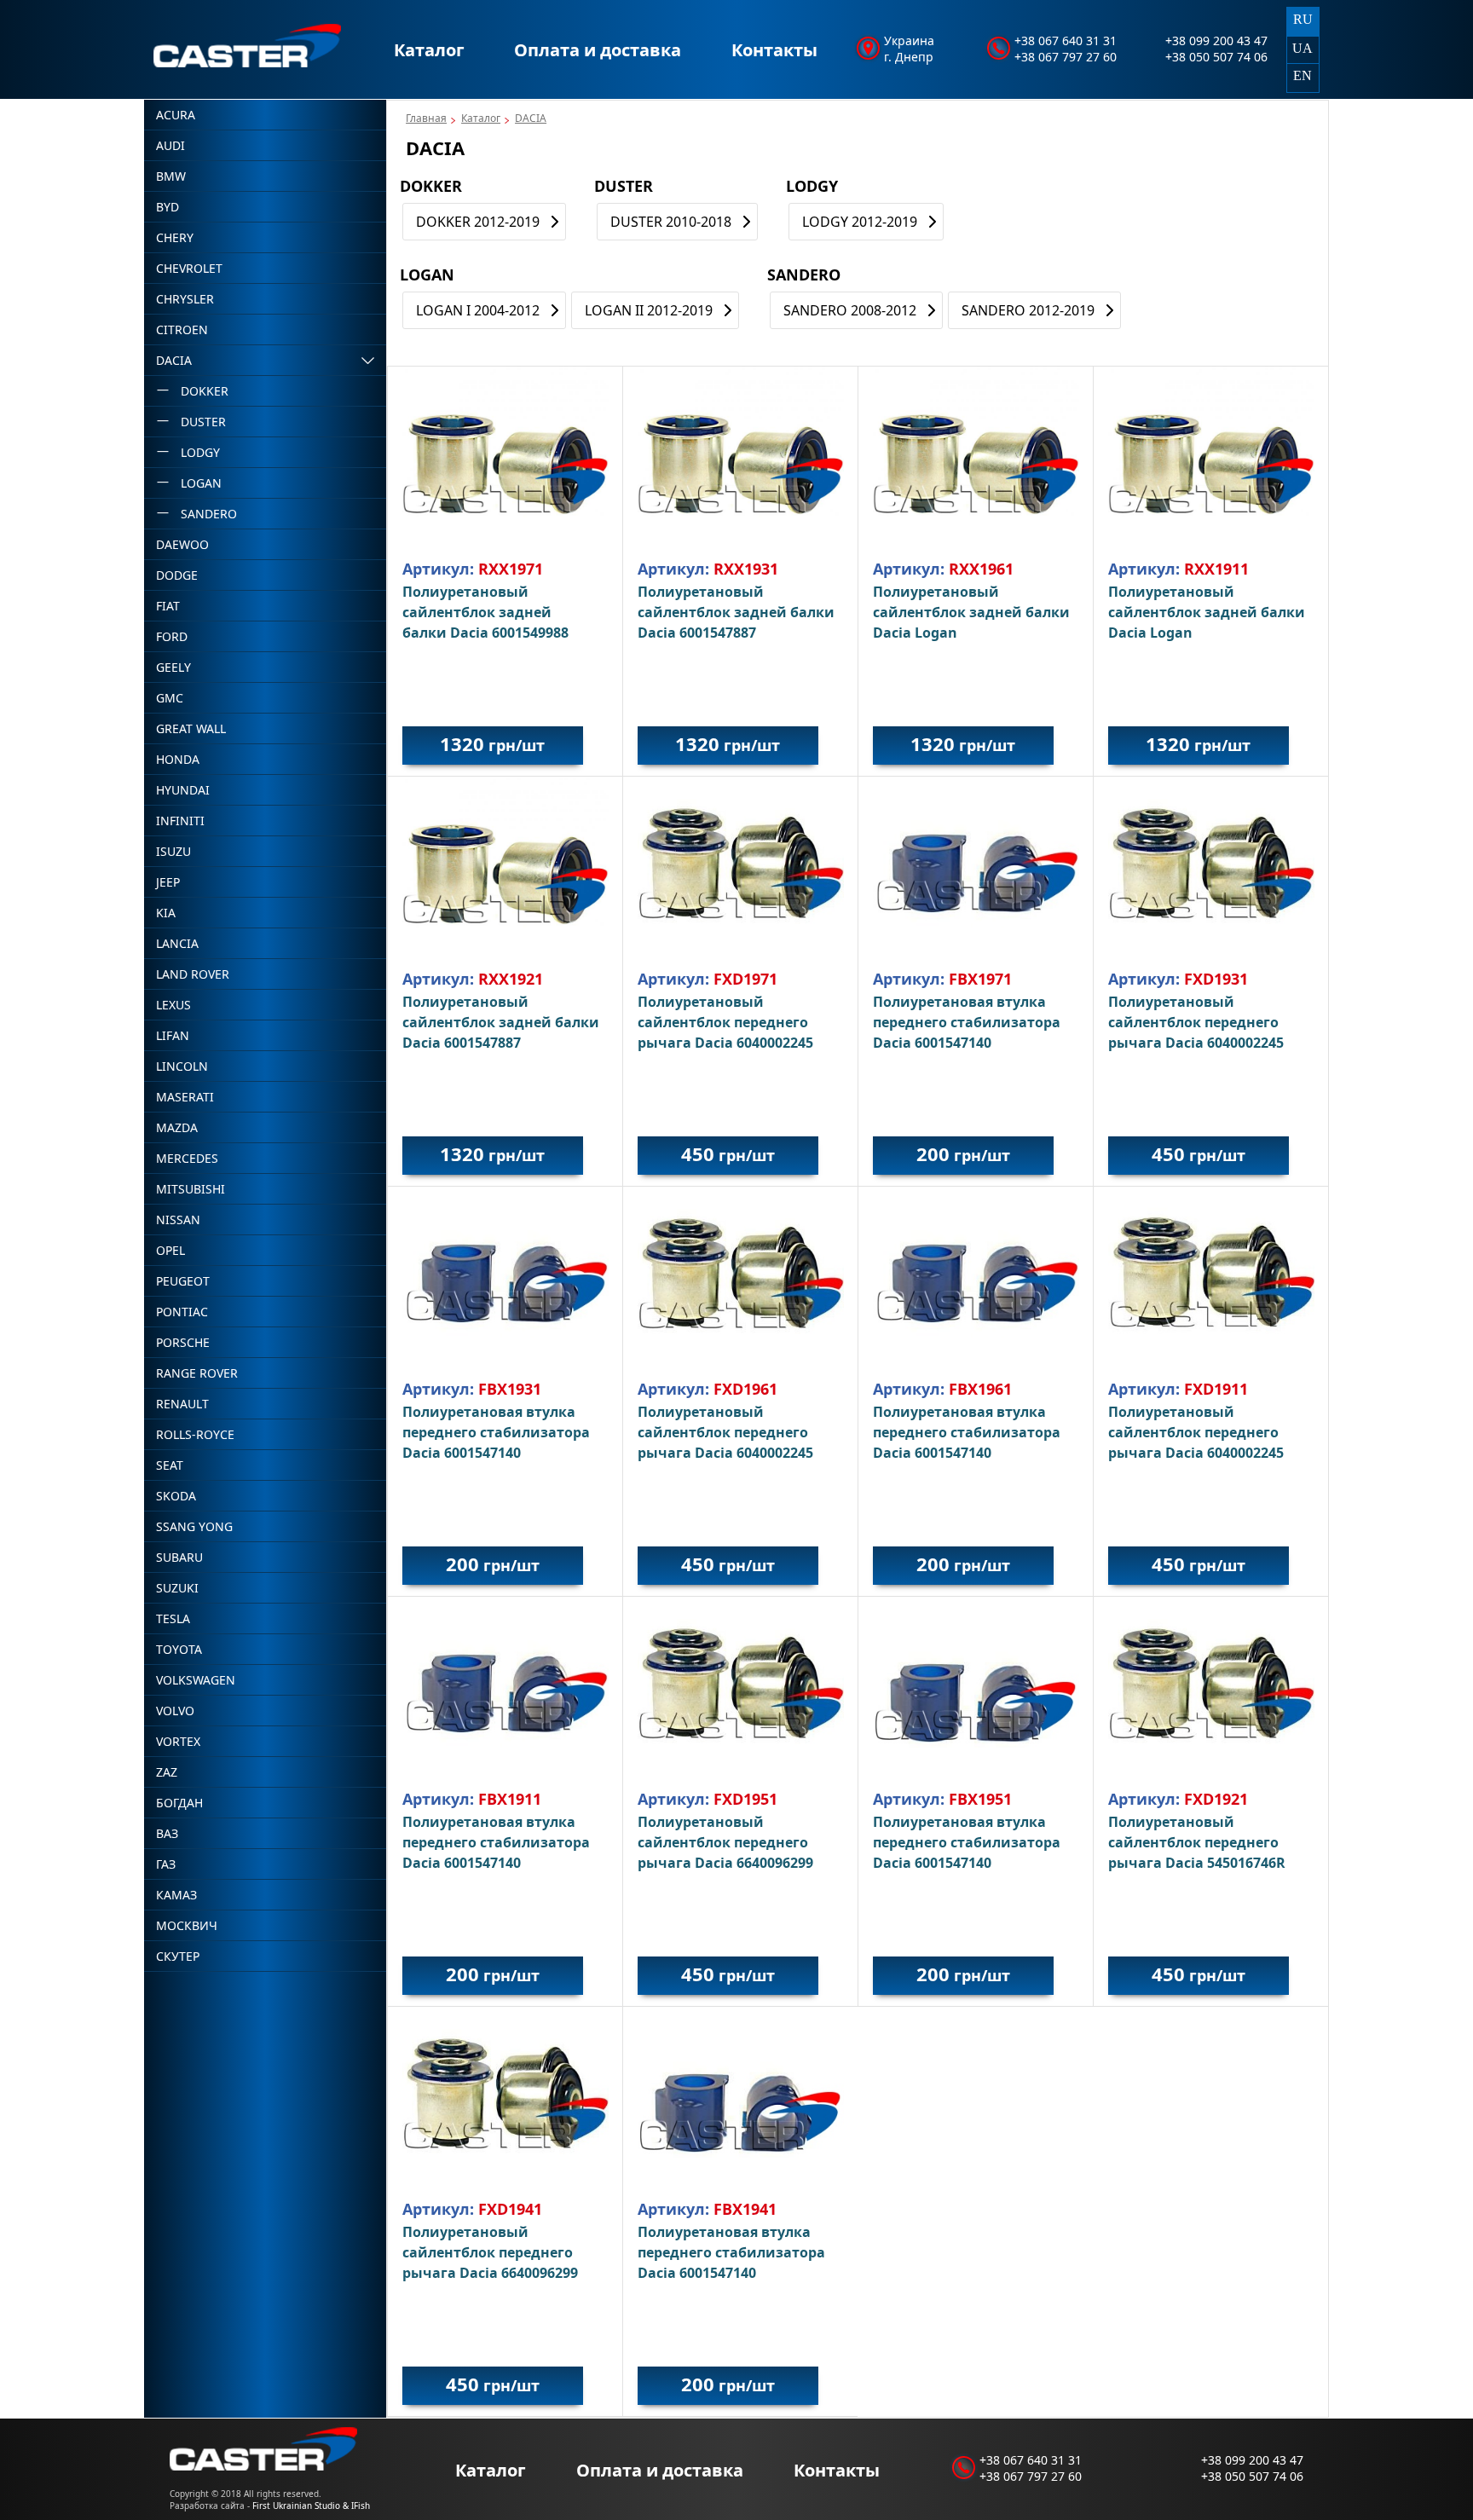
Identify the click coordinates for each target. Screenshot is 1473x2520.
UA (1303, 48)
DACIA (531, 118)
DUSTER (624, 186)
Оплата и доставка (598, 50)
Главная (426, 118)
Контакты (774, 50)
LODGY (812, 186)
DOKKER (431, 186)
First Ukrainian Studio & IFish (311, 2506)
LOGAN (427, 275)
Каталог (429, 50)
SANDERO (804, 275)
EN (1303, 75)
